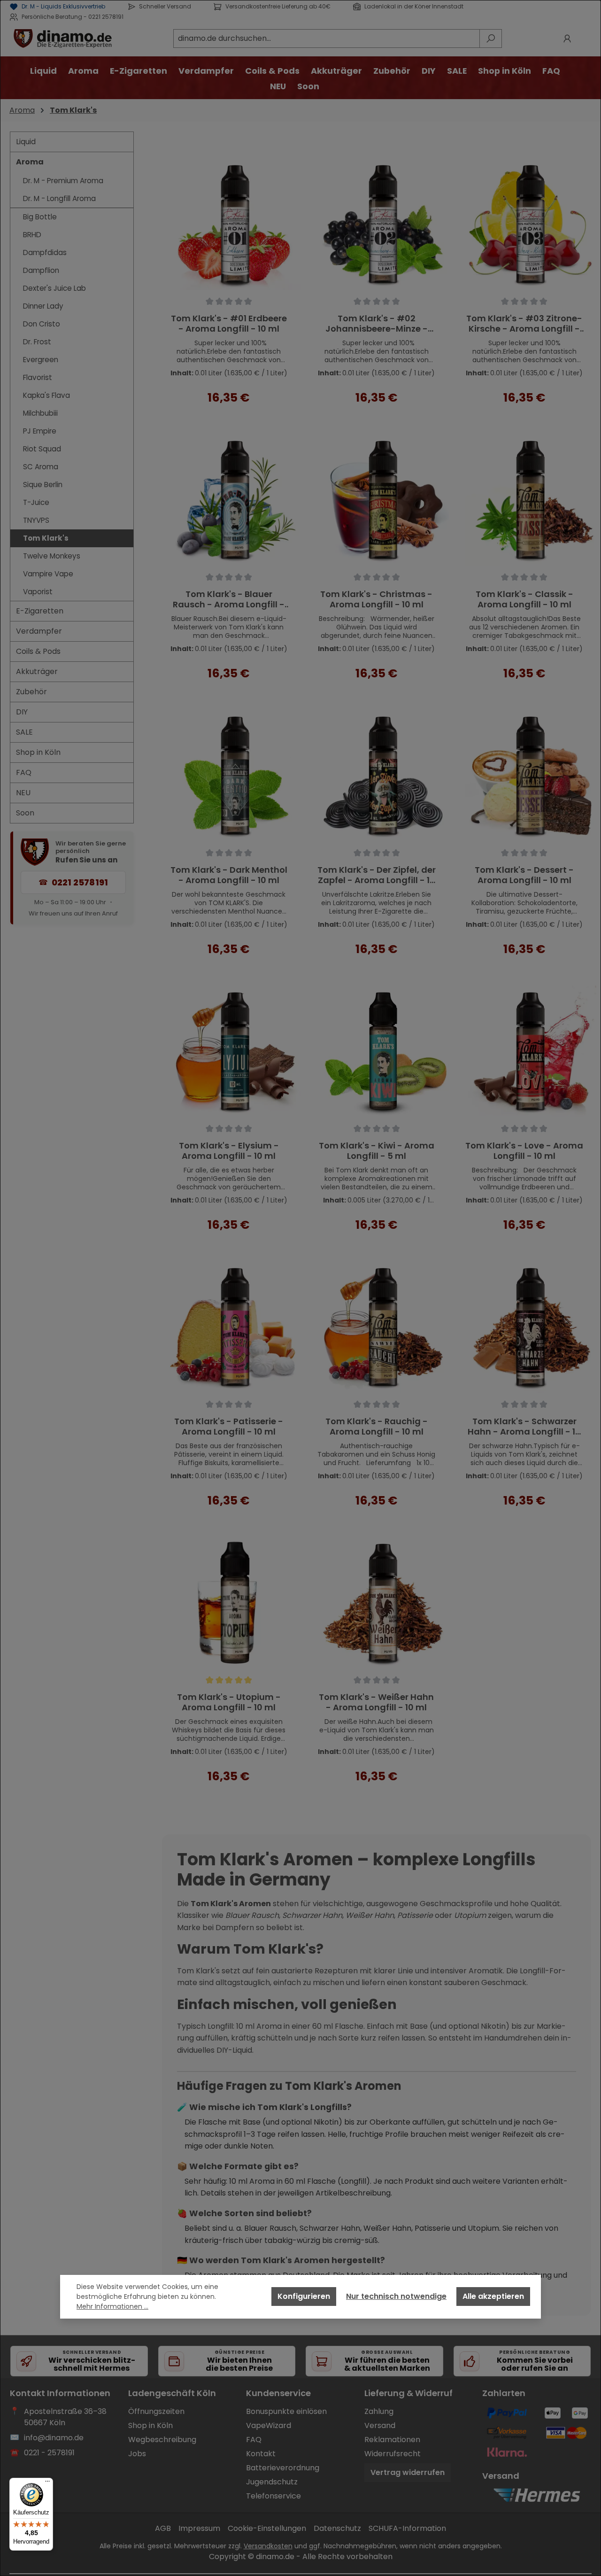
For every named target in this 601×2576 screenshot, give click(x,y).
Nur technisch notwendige (396, 2296)
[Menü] (47, 2483)
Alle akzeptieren (493, 2296)
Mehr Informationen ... (112, 2306)
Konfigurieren (304, 2296)
